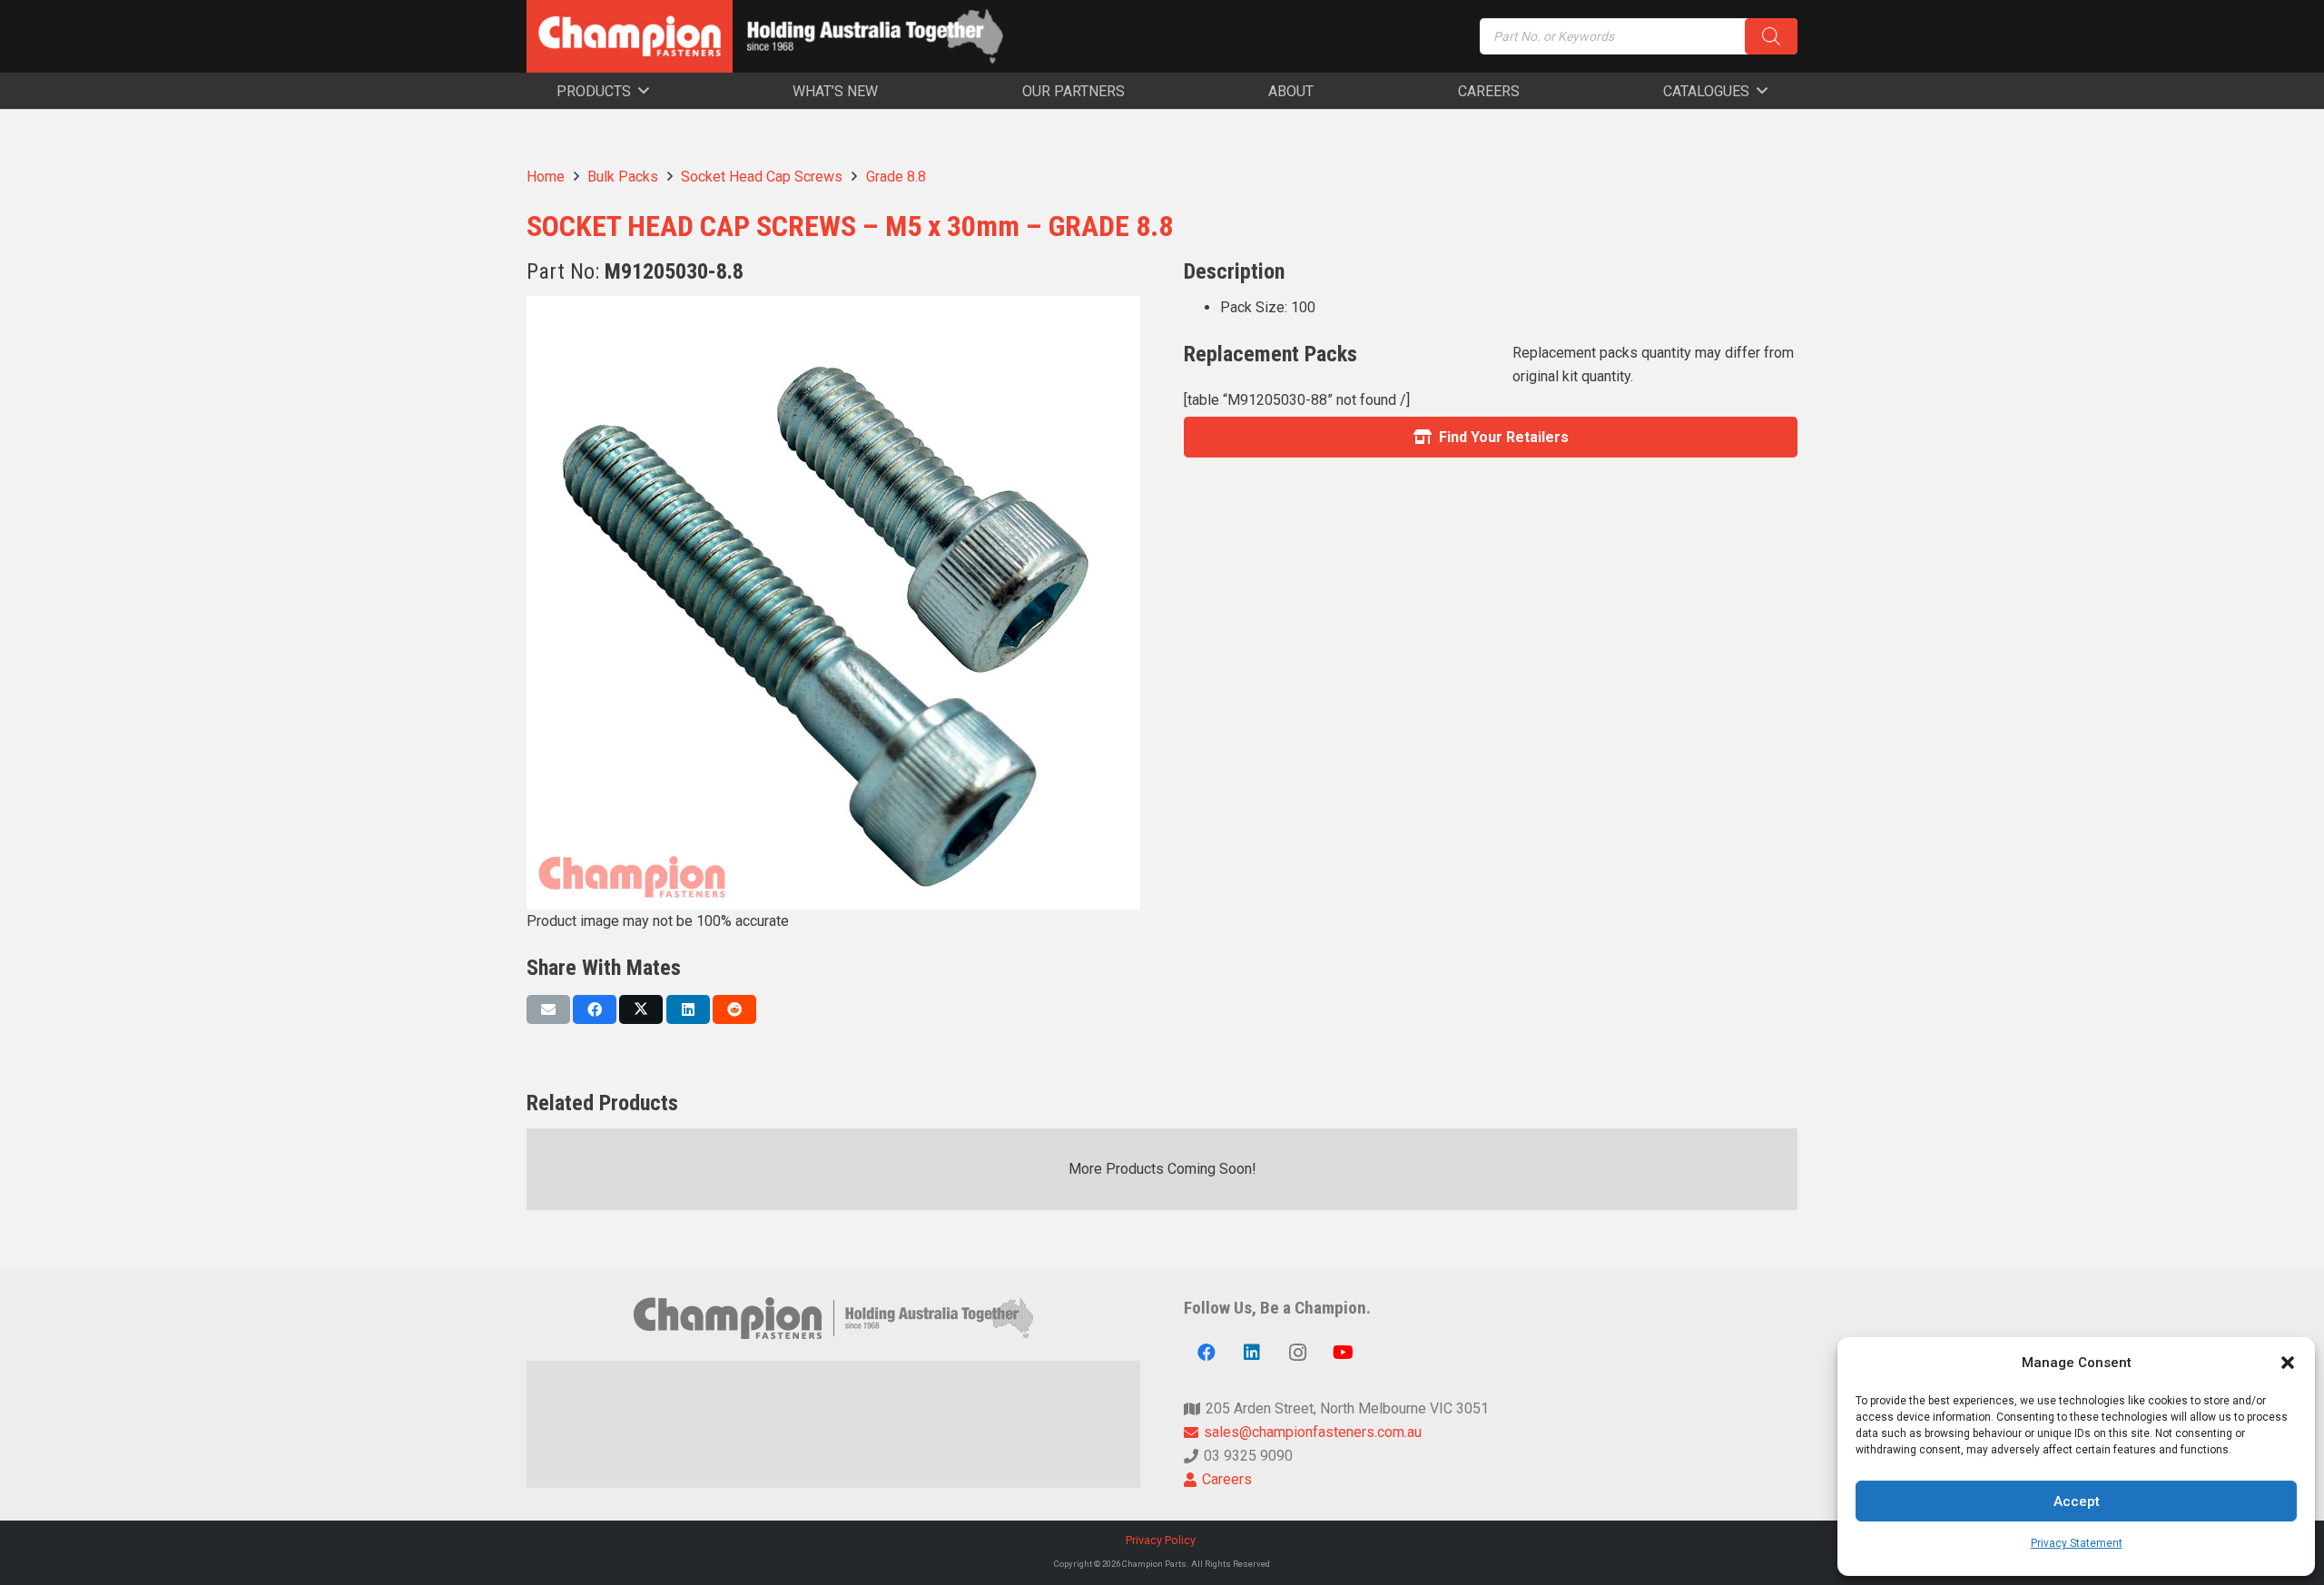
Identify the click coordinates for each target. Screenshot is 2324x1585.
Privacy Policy (1162, 1540)
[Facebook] (1206, 1353)
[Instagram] (1297, 1353)
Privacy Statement (2077, 1543)
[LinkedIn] (1252, 1353)
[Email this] (548, 1009)
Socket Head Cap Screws (762, 177)
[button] (2288, 1363)
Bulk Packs (623, 177)
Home (546, 177)
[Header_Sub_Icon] (875, 36)
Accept (2077, 1501)
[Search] (1771, 36)
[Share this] (595, 1009)
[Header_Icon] (630, 36)
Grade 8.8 (896, 177)
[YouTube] (1343, 1353)
